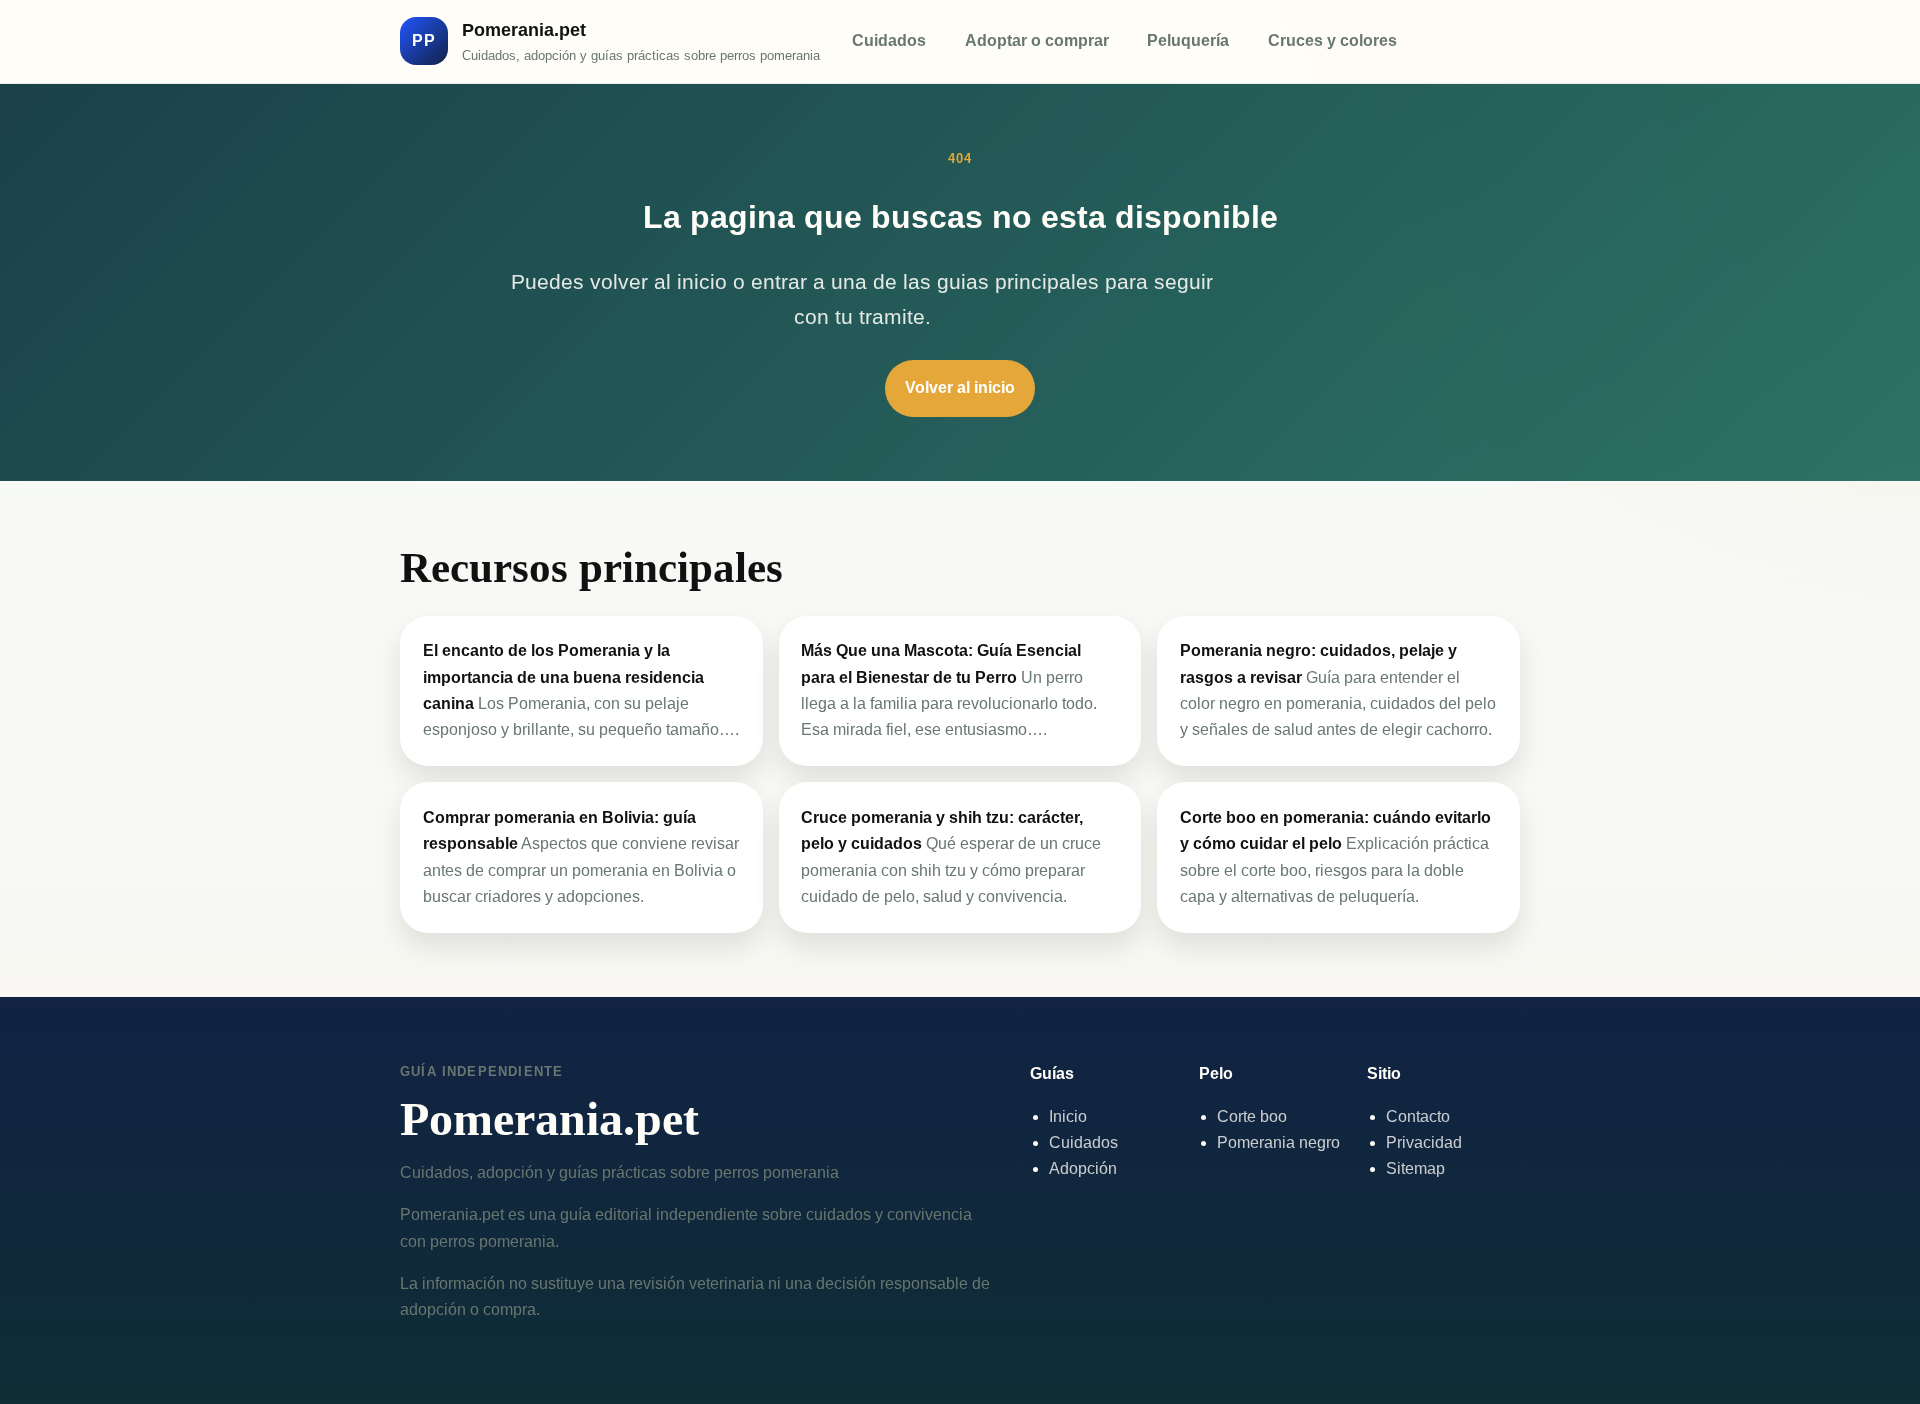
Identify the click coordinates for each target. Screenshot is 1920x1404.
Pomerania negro (1278, 1142)
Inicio (1068, 1116)
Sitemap (1415, 1168)
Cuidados (889, 40)
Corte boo (1252, 1116)
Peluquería (1188, 40)
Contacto (1418, 1116)
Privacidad (1424, 1142)
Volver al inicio (960, 387)
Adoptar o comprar (1037, 40)
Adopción (1083, 1168)
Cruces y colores (1332, 40)
